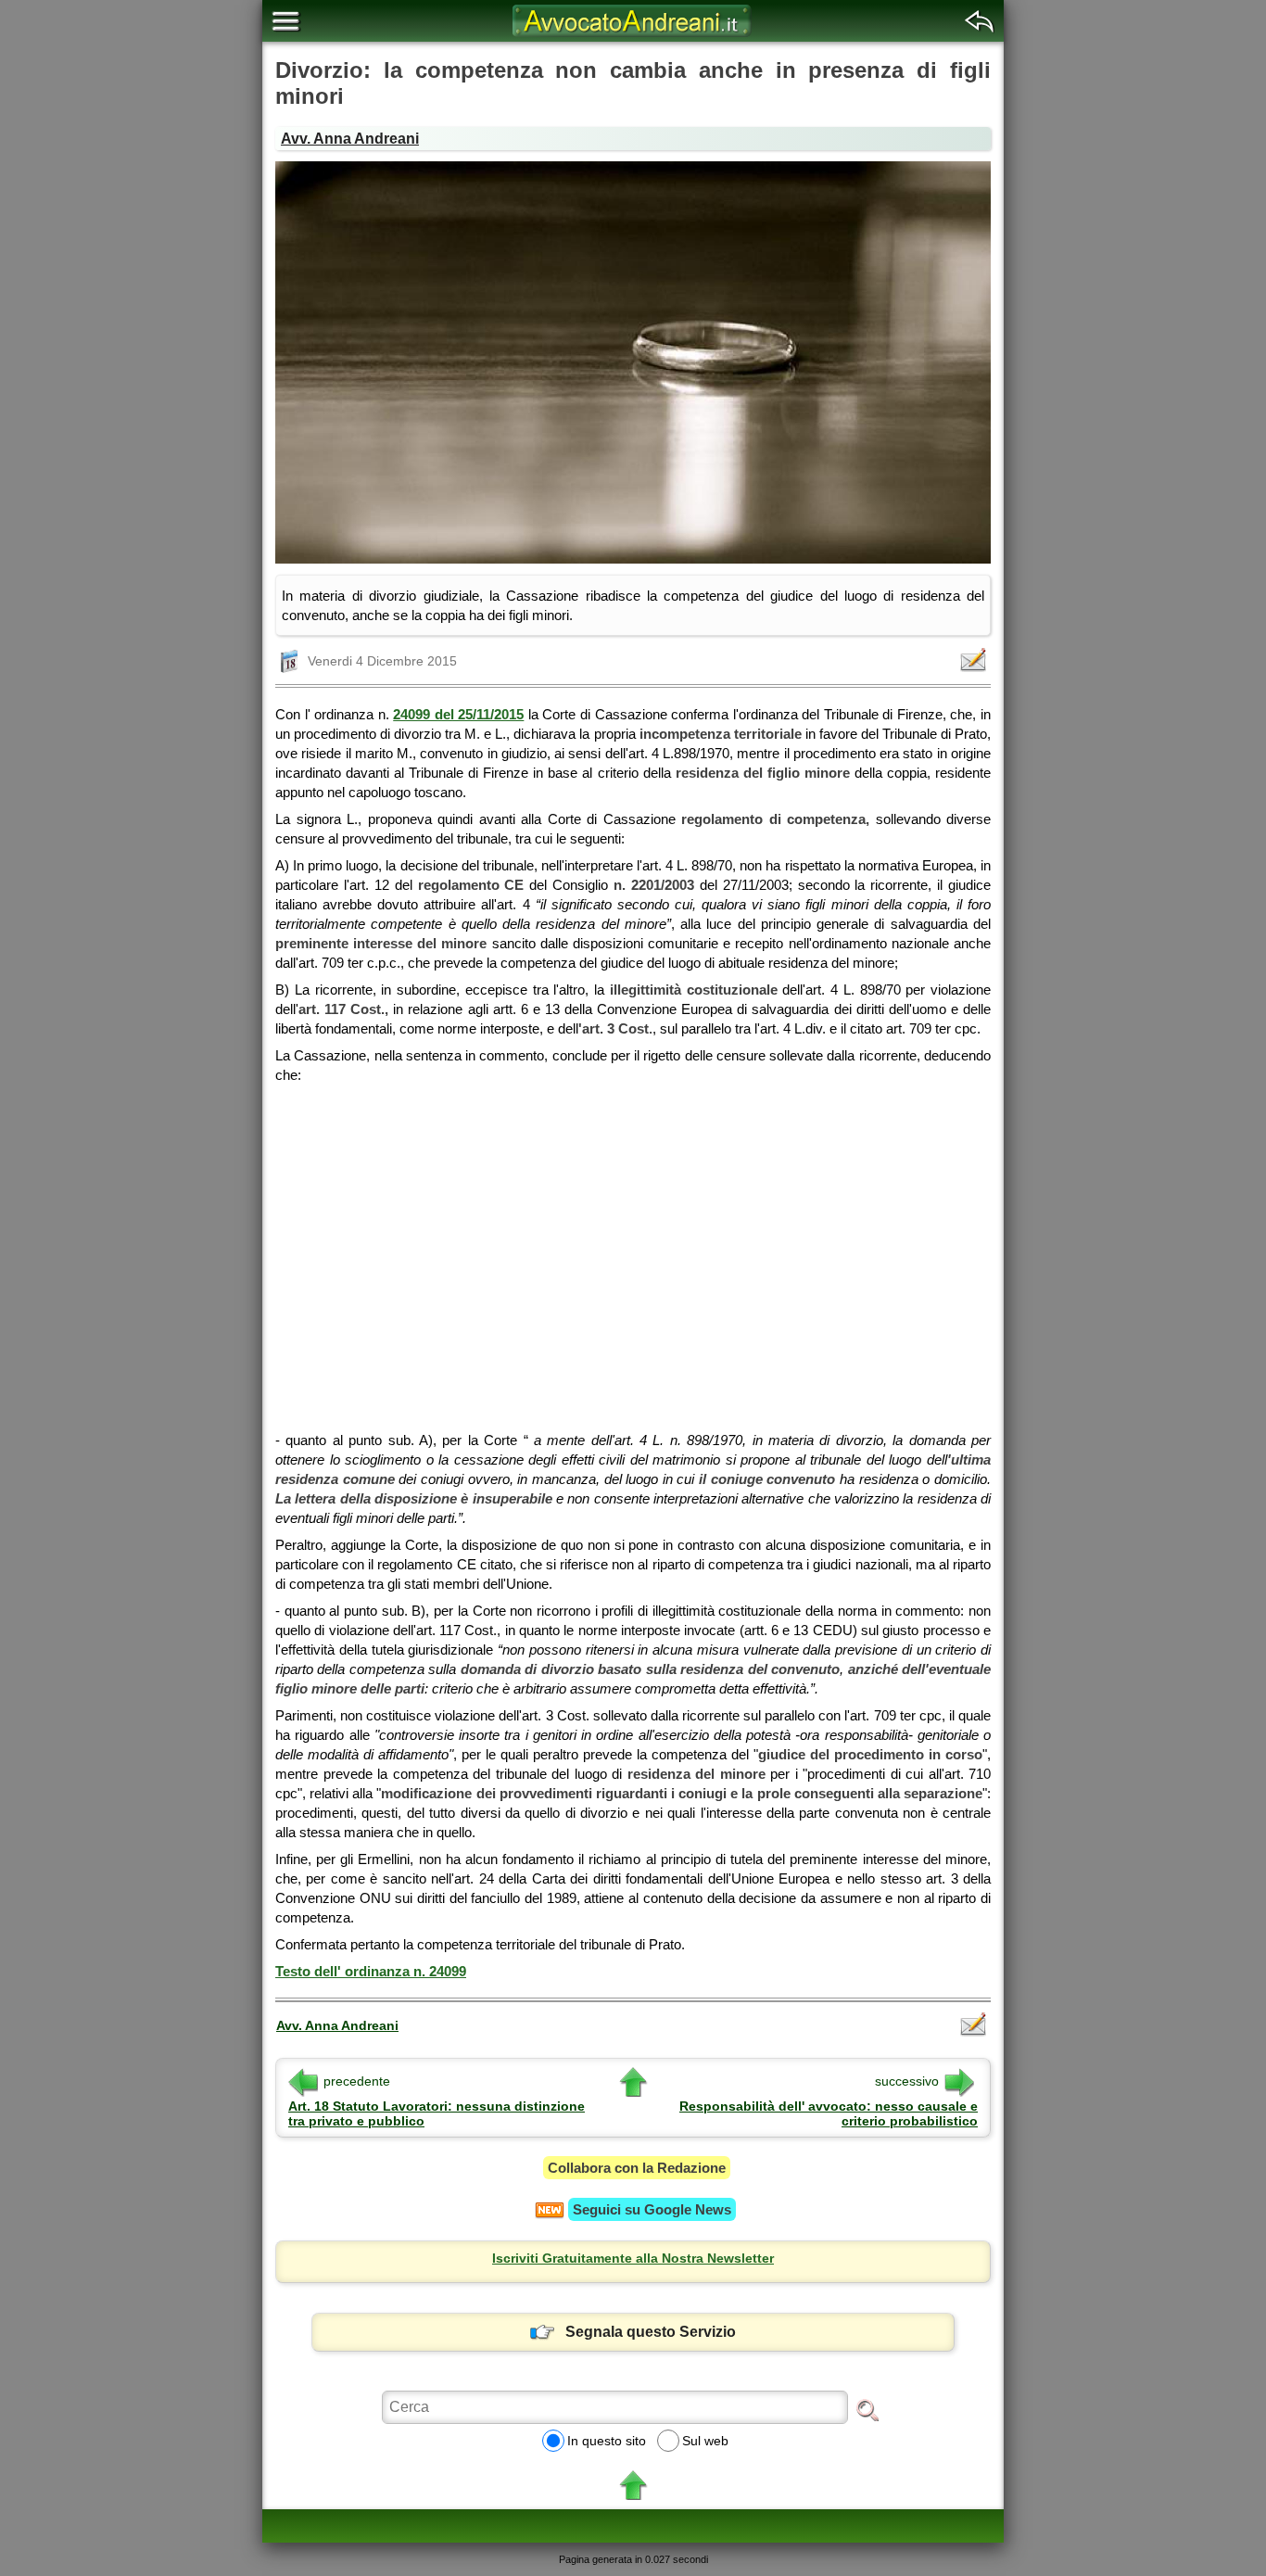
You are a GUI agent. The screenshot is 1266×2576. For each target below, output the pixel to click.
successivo (907, 2081)
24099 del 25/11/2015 (458, 714)
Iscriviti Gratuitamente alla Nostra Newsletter (633, 2258)
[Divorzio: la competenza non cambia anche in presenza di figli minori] (633, 362)
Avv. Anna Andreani (350, 139)
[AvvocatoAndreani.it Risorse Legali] (633, 37)
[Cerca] (867, 2409)
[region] (633, 1251)
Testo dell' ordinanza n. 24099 (371, 1971)
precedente (357, 2081)
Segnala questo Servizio (651, 2332)
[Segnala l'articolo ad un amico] (975, 660)
